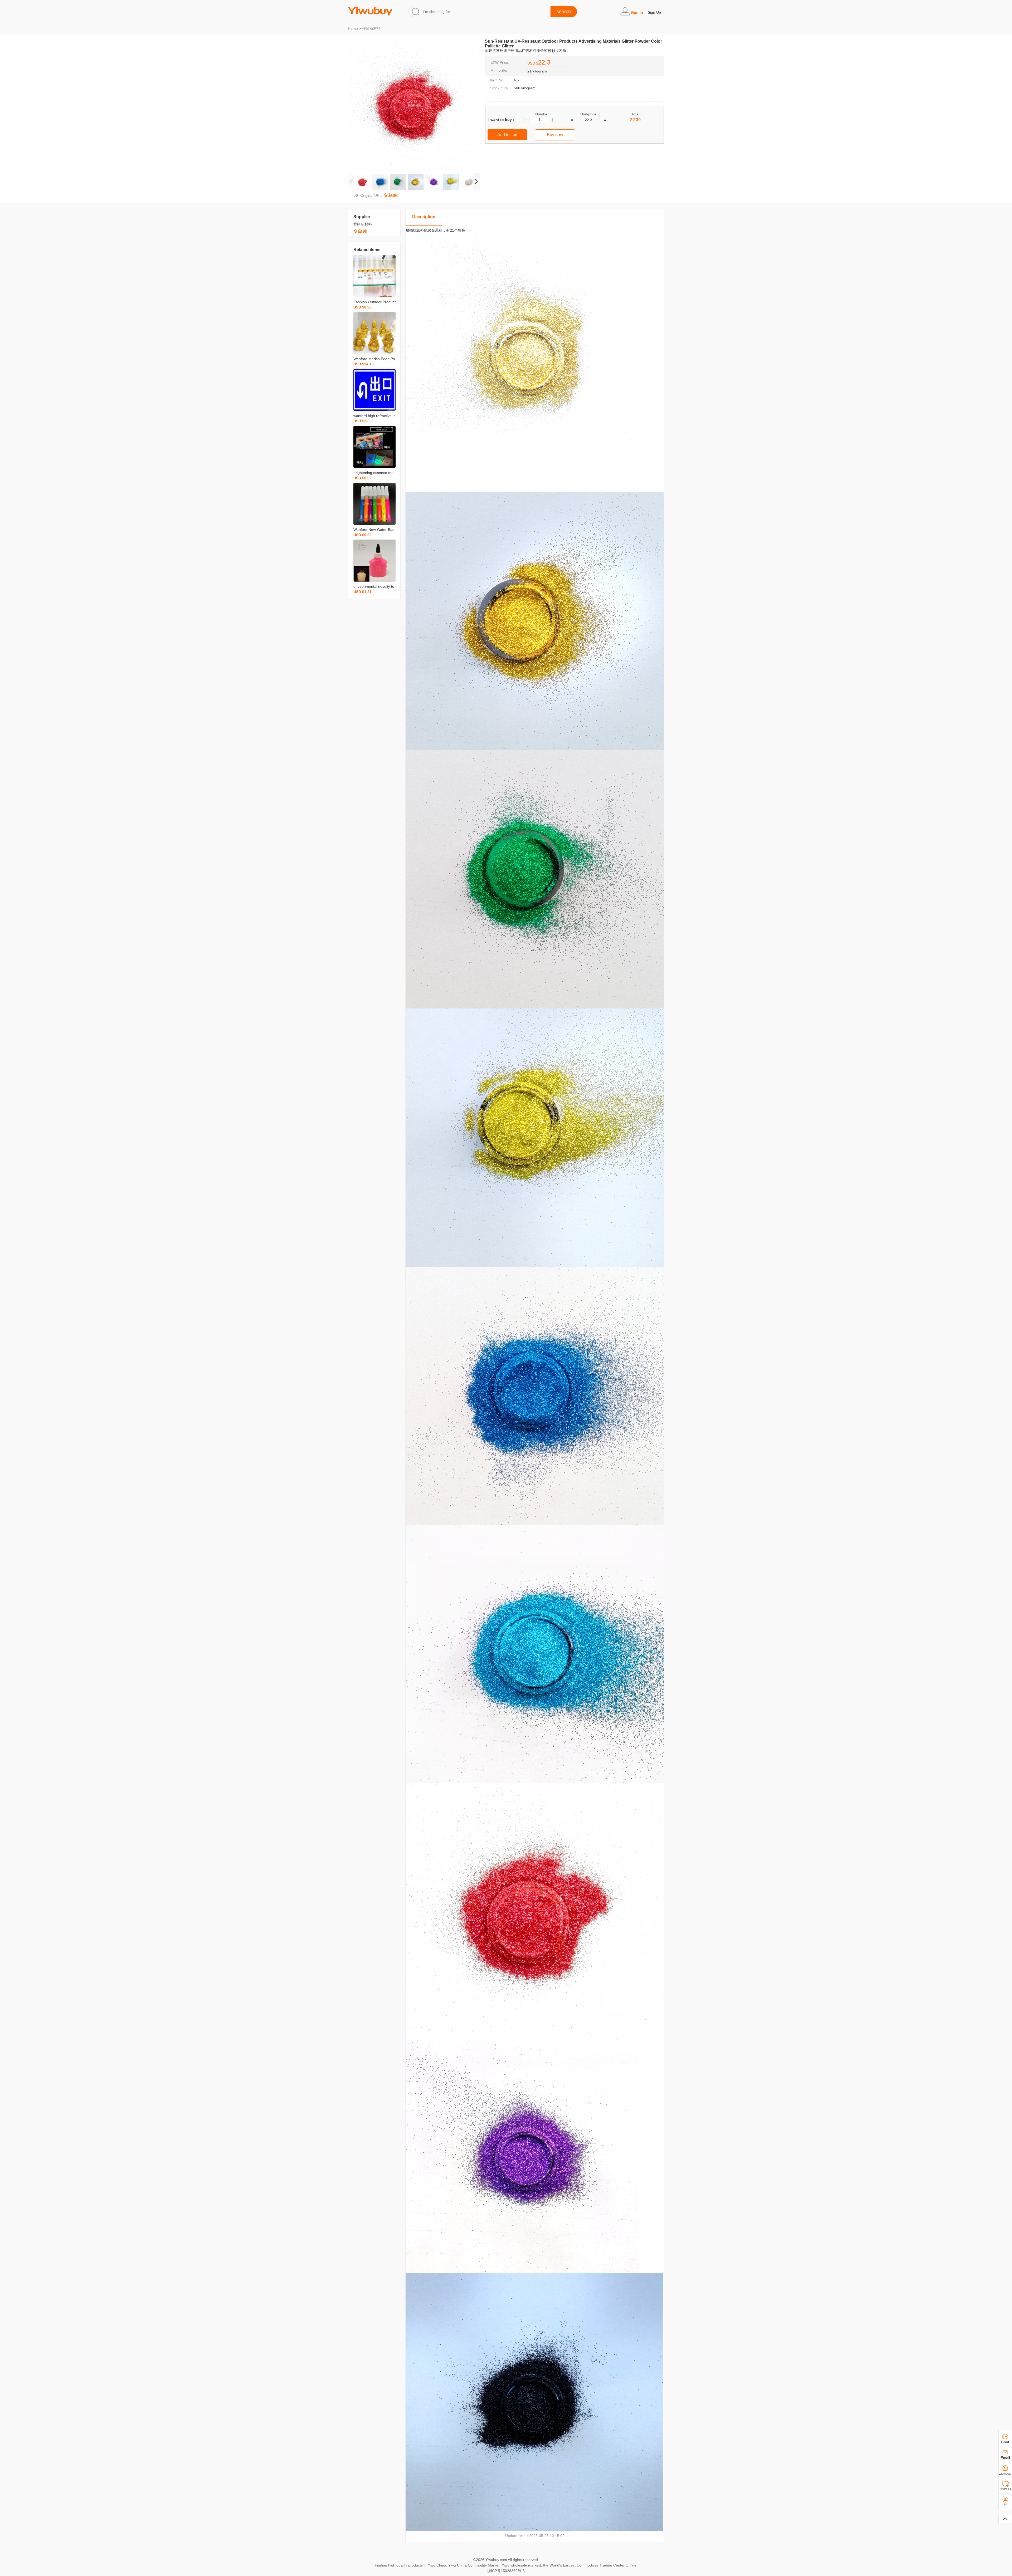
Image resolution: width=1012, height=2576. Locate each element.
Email (1005, 2458)
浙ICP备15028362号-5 (506, 2571)
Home (353, 28)
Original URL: (372, 195)
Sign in (637, 12)
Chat (1005, 2442)
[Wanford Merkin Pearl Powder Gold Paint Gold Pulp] (374, 333)
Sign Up (654, 12)
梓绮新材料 (371, 28)
